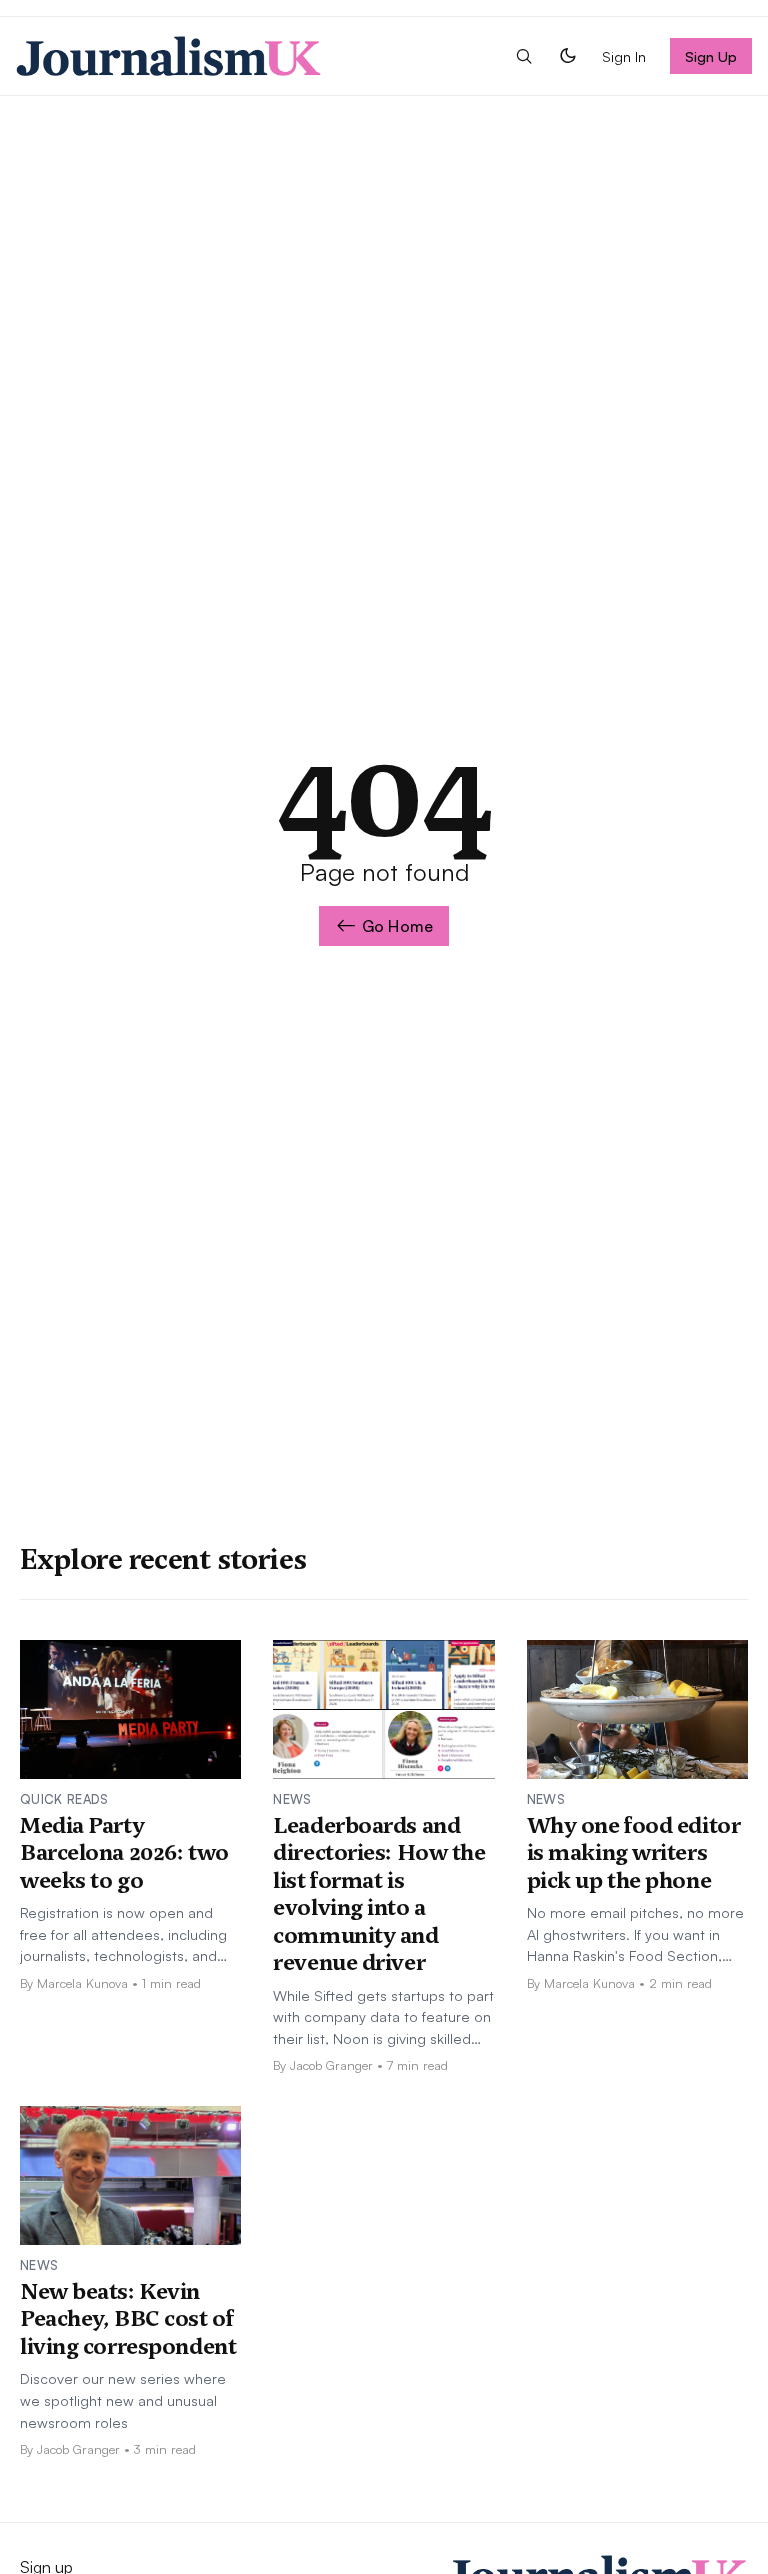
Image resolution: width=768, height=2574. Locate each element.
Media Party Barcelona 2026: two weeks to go (124, 1852)
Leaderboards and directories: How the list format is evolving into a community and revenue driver (379, 1894)
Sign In (624, 56)
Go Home (397, 926)
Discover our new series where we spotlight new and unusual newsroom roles (123, 2399)
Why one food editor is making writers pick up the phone (634, 1852)
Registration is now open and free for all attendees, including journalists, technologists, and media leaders (123, 1935)
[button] (524, 56)
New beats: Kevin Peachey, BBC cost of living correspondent (128, 2318)
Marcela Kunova (82, 1983)
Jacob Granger (331, 2065)
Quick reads (64, 1799)
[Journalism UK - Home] (168, 56)
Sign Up (711, 56)
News (292, 1799)
